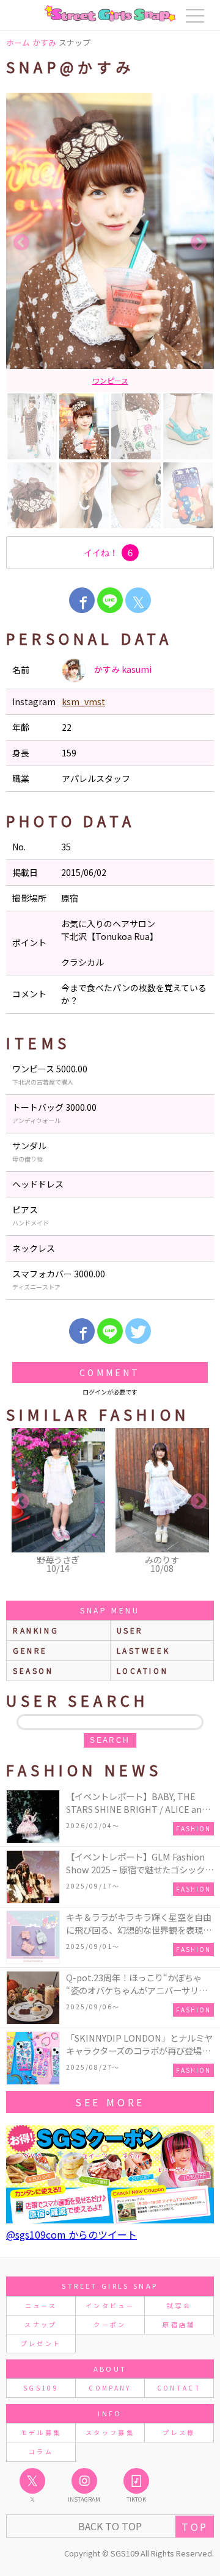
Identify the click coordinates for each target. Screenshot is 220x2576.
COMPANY (110, 2388)
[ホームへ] (110, 13)
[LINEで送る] (110, 600)
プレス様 (179, 2432)
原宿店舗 (179, 2324)
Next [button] (199, 243)
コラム (41, 2451)
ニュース (41, 2305)
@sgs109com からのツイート (71, 2234)
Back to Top (110, 2526)
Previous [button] (21, 243)
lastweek (144, 1650)
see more (110, 2102)
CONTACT (179, 2388)
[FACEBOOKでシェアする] (82, 600)
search (110, 1740)
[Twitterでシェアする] (138, 1331)
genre (30, 1650)
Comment (110, 1372)
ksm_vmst (83, 701)
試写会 (179, 2305)
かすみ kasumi (122, 669)
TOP (195, 2527)
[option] (110, 242)
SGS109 (41, 2388)
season (33, 1670)
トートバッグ (110, 380)
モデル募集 (41, 2432)
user (130, 1630)
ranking (36, 1630)
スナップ (41, 2324)
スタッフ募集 (110, 2432)
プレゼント (41, 2343)
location (143, 1670)
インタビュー (110, 2305)
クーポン (110, 2324)
